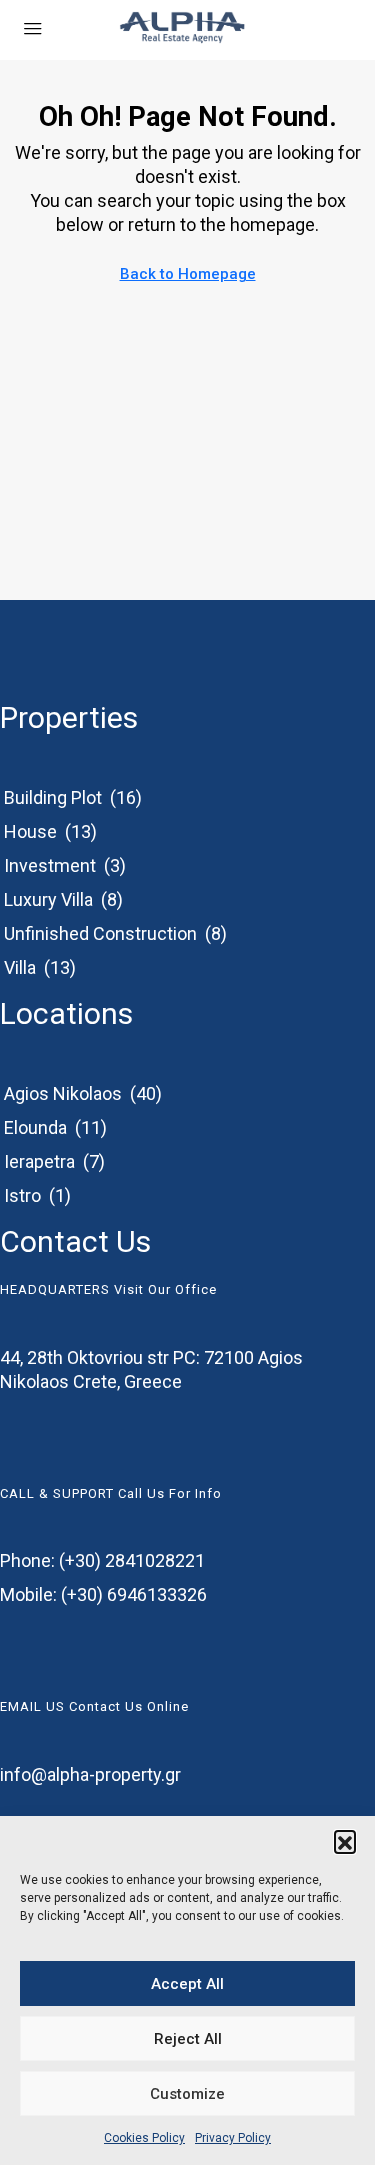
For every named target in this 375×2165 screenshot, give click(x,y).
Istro (22, 1195)
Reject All (188, 2039)
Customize (187, 2094)
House (30, 831)
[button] (345, 1841)
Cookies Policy (144, 2138)
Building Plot (53, 797)
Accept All (187, 1984)
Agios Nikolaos (63, 1093)
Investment (50, 865)
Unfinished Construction (100, 933)
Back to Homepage (188, 274)
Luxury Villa (48, 899)
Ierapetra (39, 1161)
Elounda (35, 1127)
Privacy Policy (233, 2138)
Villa (20, 967)
